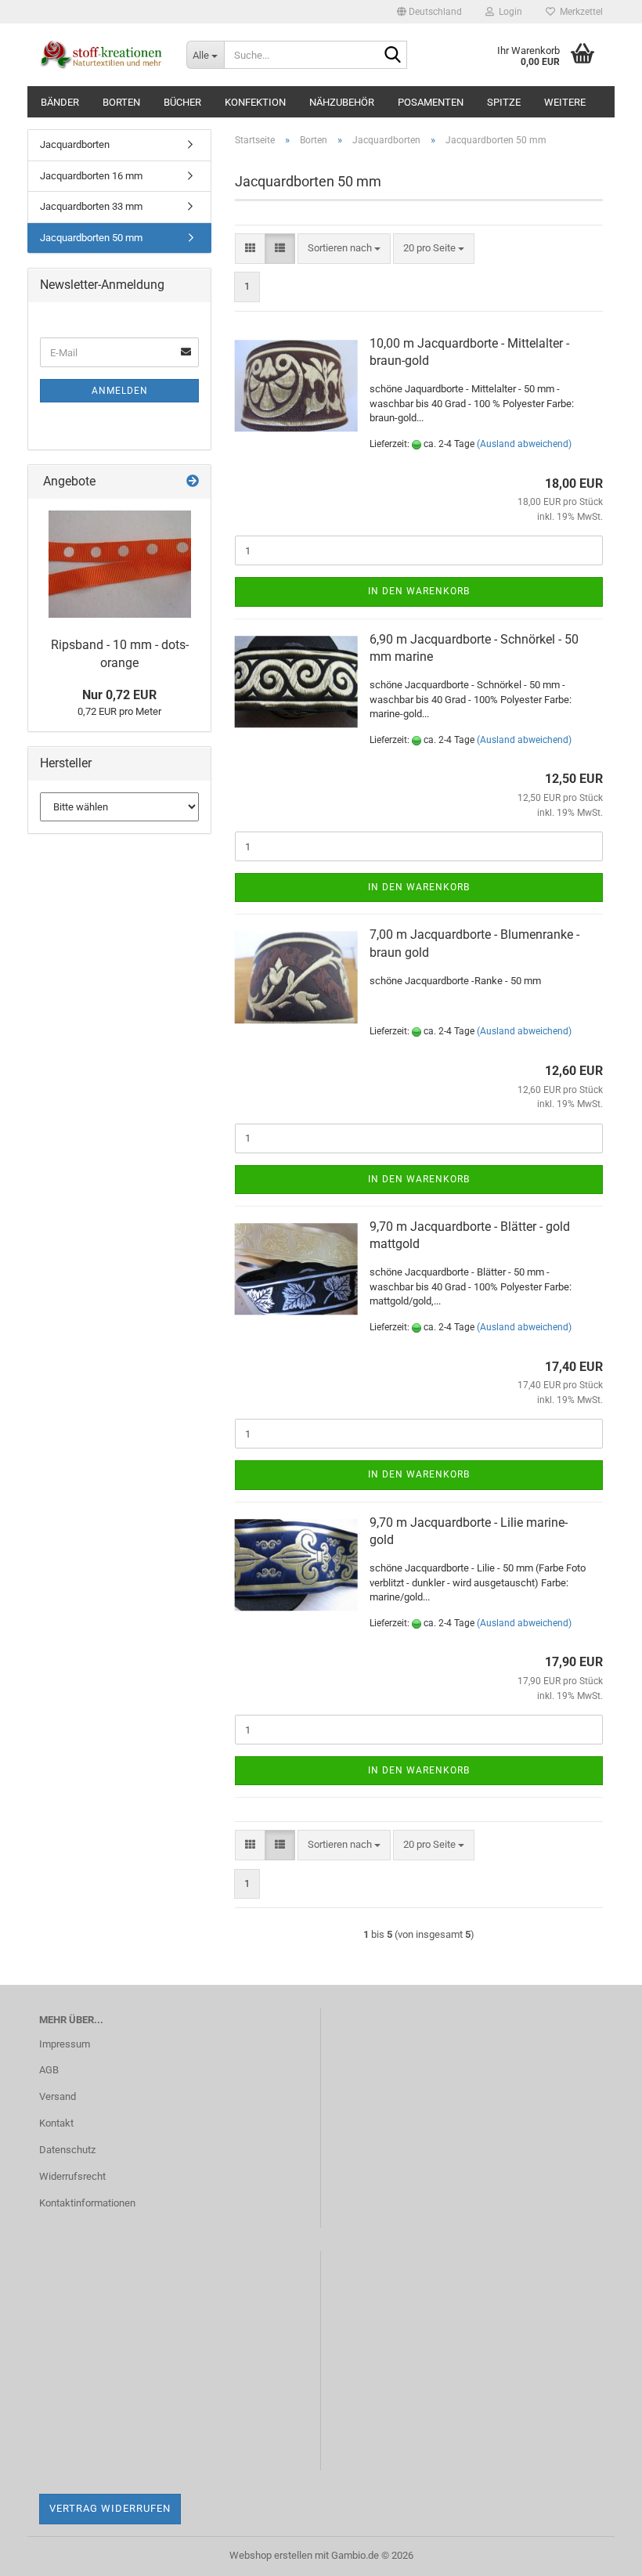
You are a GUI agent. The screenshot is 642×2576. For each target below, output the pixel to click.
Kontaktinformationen (87, 2203)
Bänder (60, 102)
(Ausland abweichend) (524, 444)
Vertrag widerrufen (110, 2508)
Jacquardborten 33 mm (91, 206)
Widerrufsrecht (72, 2176)
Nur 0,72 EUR (119, 695)
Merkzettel (579, 12)
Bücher (182, 102)
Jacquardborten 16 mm (91, 176)
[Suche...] (392, 56)
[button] (429, 12)
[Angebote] (193, 482)
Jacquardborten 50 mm (91, 238)
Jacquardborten (75, 144)
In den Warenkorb (419, 591)
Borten (121, 102)
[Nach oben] (599, 2553)
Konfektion (255, 102)
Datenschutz (67, 2150)
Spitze (504, 102)
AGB (49, 2070)
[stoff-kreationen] (101, 55)
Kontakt (56, 2123)
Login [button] (508, 12)
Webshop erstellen (271, 2555)
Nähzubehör (342, 102)
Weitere (565, 102)
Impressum (65, 2044)
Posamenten (431, 102)
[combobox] (344, 249)
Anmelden (120, 391)
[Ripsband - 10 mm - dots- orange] (120, 564)
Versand (58, 2096)
